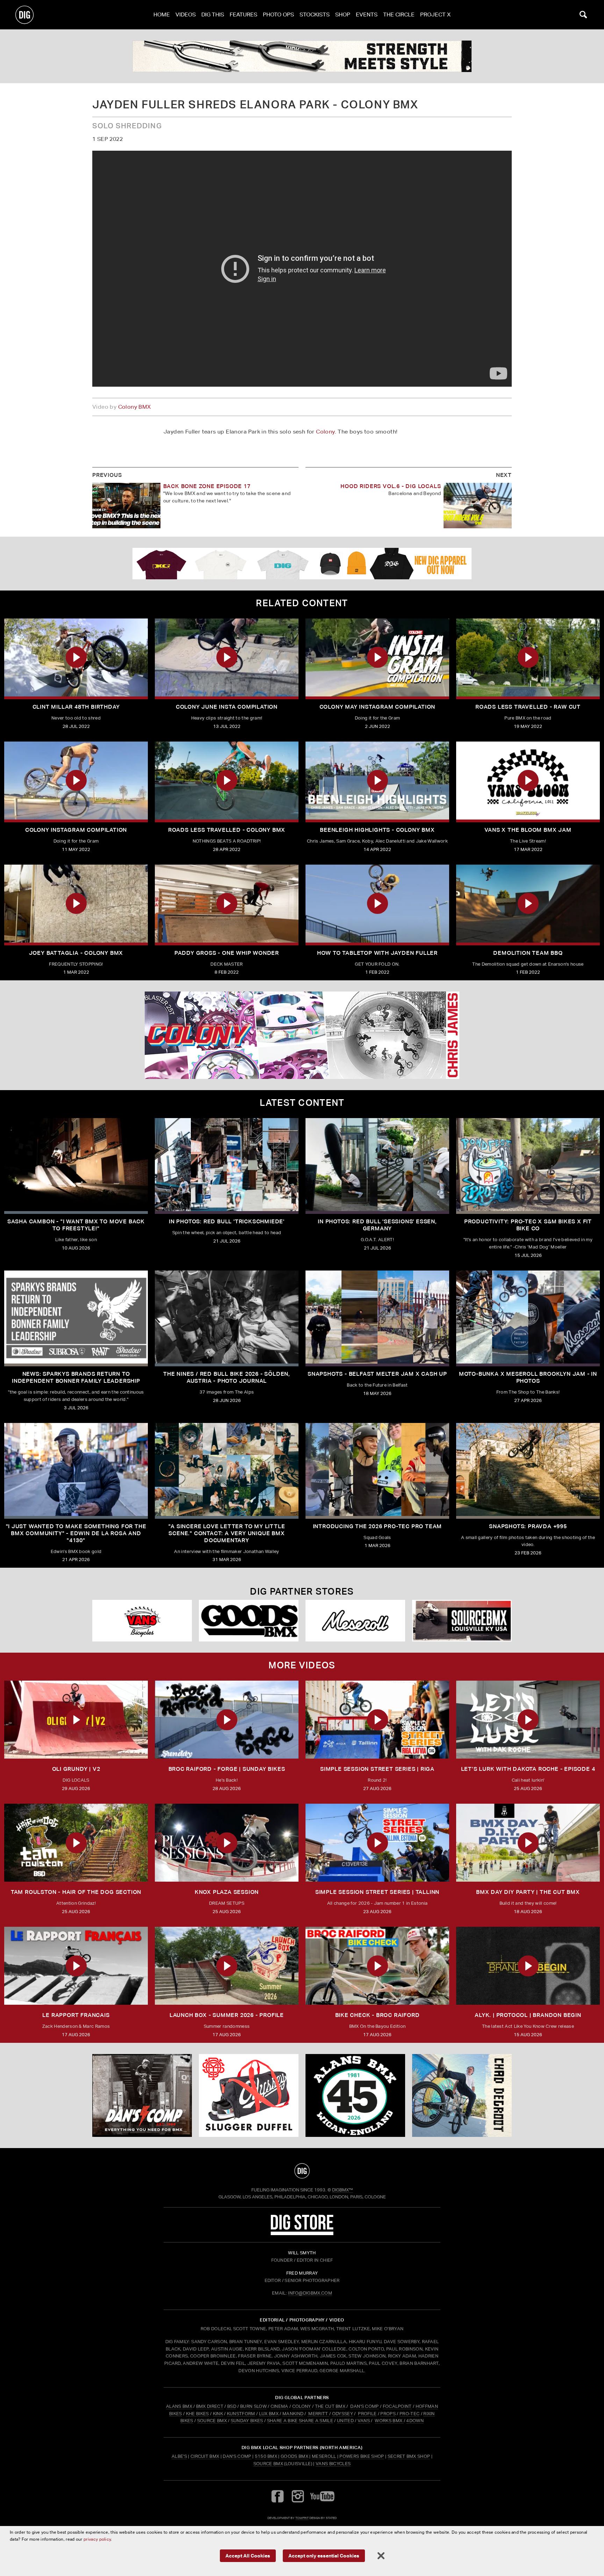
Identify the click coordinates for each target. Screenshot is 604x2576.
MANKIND (293, 2414)
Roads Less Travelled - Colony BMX (227, 830)
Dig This (213, 15)
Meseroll (324, 2456)
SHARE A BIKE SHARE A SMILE (300, 2421)
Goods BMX (294, 2456)
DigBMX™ (343, 2190)
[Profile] (462, 2096)
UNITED (345, 2421)
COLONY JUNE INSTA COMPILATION (227, 707)
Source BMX (268, 2464)
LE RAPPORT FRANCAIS (76, 2015)
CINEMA (279, 2406)
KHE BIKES (197, 2414)
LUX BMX (269, 2414)
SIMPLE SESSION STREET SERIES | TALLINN (377, 1892)
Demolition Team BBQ (528, 953)
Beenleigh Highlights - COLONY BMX (377, 830)
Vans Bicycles (333, 2464)
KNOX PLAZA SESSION (227, 1892)
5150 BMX (266, 2456)
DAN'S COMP (364, 2406)
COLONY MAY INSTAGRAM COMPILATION (377, 707)
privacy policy (97, 2539)
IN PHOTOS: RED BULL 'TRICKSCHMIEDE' (227, 1221)
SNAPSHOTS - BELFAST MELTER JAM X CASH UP (377, 1374)
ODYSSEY (343, 2414)
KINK (218, 2414)
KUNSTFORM (241, 2414)
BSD (231, 2406)
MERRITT (318, 2414)
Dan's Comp (237, 2456)
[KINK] (302, 56)
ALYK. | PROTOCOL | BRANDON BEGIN (528, 2015)
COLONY (302, 2406)
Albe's (179, 2456)
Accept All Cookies (248, 2556)
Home (162, 15)
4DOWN (415, 2421)
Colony (325, 432)
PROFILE (367, 2414)
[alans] (355, 2096)
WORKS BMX (389, 2421)
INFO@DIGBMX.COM (310, 2293)
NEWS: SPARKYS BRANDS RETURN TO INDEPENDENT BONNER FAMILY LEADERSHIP (76, 1377)
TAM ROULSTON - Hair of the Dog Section (76, 1892)
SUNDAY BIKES (247, 2421)
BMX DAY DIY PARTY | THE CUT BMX (528, 1892)
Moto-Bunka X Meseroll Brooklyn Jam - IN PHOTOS (528, 1377)
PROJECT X (435, 15)
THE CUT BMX (330, 2406)
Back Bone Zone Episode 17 (207, 486)
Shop (343, 15)
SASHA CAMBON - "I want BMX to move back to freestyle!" (76, 1225)
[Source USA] (462, 1621)
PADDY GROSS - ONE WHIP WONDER (227, 953)
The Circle (399, 15)
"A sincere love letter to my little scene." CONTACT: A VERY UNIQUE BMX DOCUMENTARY (227, 1533)
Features (243, 15)
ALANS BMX (179, 2406)
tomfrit (302, 2518)
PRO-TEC (409, 2414)
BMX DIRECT (210, 2406)
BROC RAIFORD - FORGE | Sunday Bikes (227, 1769)
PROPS (388, 2414)
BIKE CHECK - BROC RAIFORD (377, 2015)
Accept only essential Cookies (324, 2556)
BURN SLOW (253, 2406)
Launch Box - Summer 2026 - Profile (227, 2015)
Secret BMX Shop (409, 2456)
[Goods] (249, 1621)
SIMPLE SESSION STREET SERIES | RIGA (377, 1769)
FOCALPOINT (397, 2406)
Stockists (315, 15)
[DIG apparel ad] (302, 564)
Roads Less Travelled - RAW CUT (528, 707)
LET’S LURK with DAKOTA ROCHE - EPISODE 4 (528, 1769)
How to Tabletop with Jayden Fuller (377, 953)
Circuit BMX (205, 2456)
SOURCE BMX (212, 2421)
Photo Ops (278, 15)
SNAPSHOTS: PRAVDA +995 (528, 1526)
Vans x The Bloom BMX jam (528, 830)
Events (367, 15)
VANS (364, 2421)
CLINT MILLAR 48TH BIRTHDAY (76, 707)
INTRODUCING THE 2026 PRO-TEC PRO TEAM (377, 1526)
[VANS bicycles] (142, 1621)
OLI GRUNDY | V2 (76, 1769)
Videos (186, 15)
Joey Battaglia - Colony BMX (76, 953)
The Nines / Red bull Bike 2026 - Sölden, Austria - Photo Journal (227, 1377)
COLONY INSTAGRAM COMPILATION (76, 830)
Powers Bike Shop (362, 2456)
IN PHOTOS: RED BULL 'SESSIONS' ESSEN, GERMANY (377, 1225)
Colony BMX (135, 407)
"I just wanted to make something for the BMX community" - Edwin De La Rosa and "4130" (76, 1533)
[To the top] (302, 2171)
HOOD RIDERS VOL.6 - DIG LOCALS (391, 486)
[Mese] (355, 1621)
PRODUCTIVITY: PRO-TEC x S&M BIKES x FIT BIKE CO (528, 1225)
